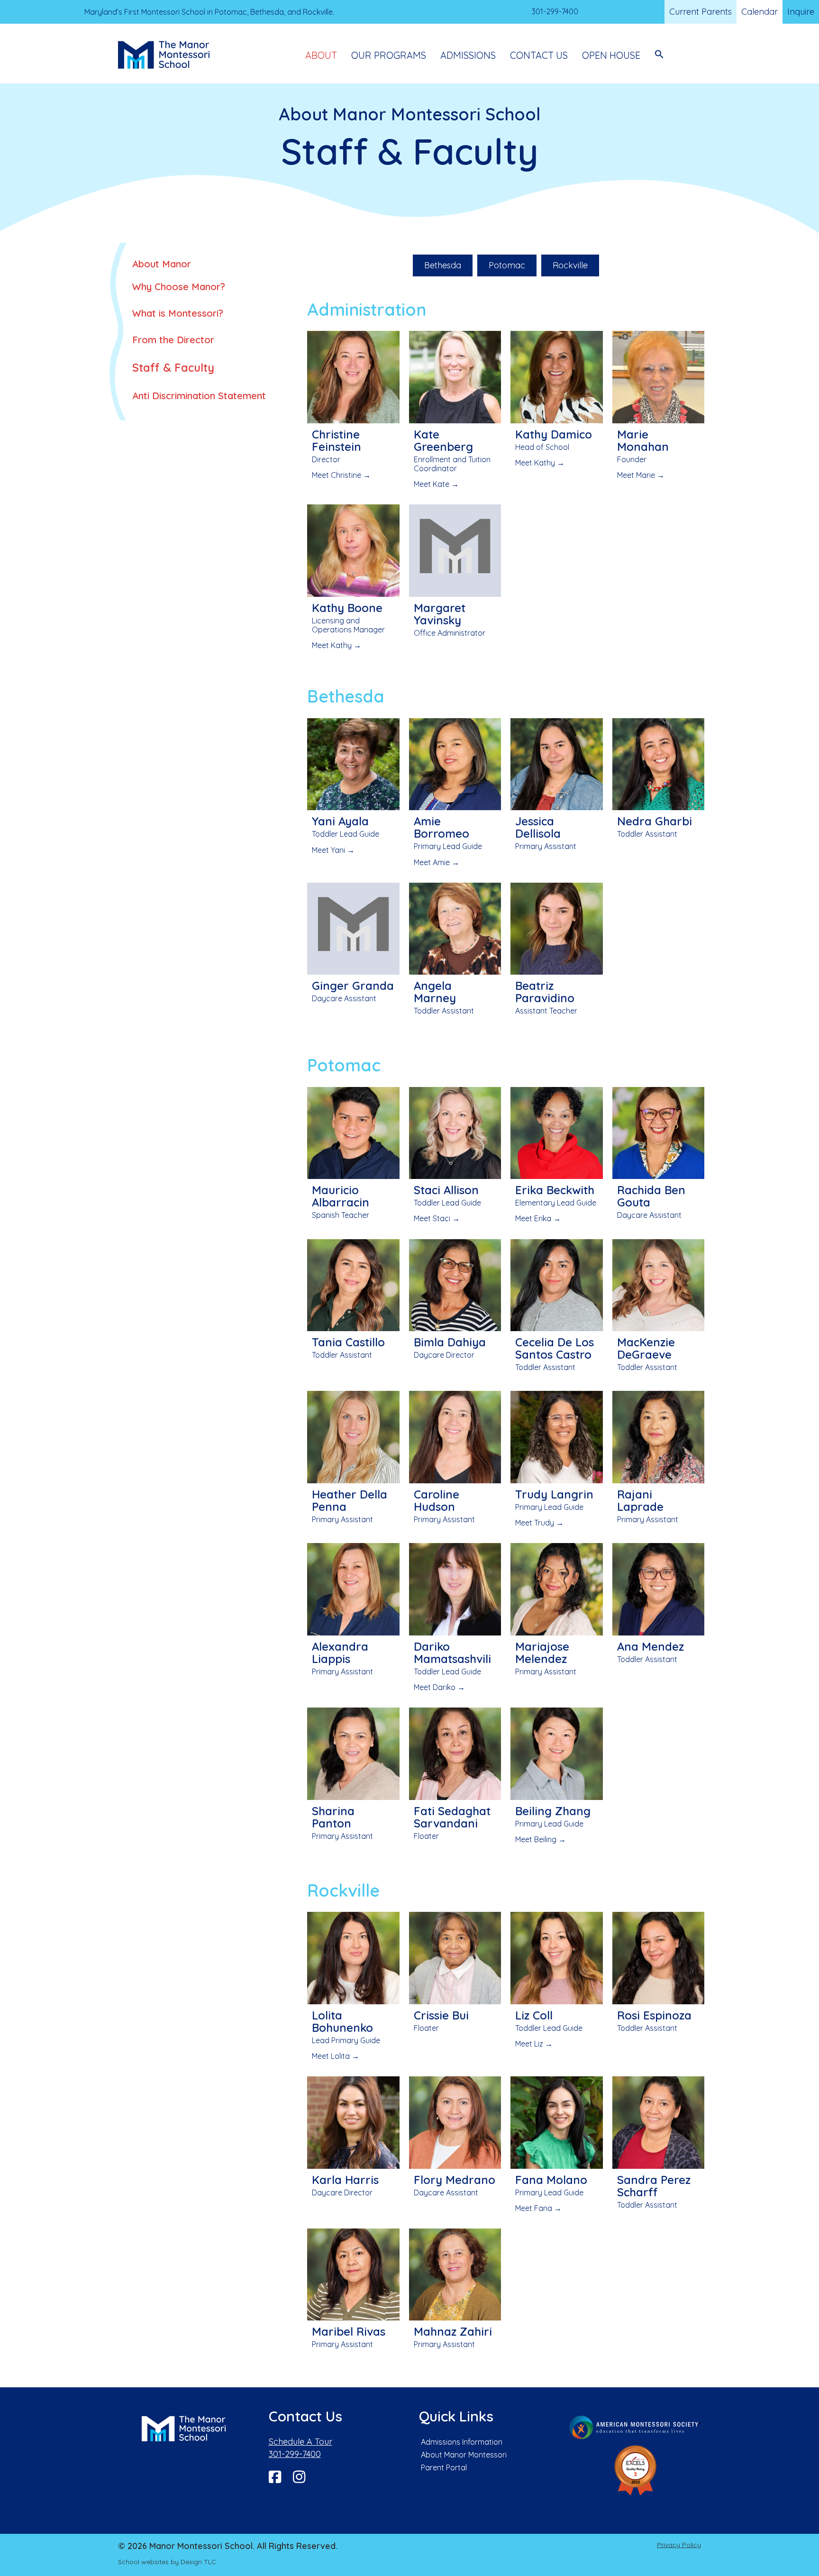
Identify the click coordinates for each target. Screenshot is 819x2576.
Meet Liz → (534, 2044)
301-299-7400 (295, 2454)
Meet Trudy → (539, 1523)
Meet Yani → (333, 850)
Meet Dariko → (439, 1687)
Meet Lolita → (336, 2056)
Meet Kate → (436, 484)
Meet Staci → (437, 1218)
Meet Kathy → (540, 463)
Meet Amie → (437, 862)
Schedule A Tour (300, 2442)
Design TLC (198, 2562)
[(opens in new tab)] (636, 2426)
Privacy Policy (679, 2545)
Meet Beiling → (541, 1839)
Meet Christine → (341, 475)
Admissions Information (462, 2442)
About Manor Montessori (464, 2455)
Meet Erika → (538, 1218)
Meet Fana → (538, 2208)
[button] (659, 55)
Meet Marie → (641, 475)
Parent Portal (444, 2467)
